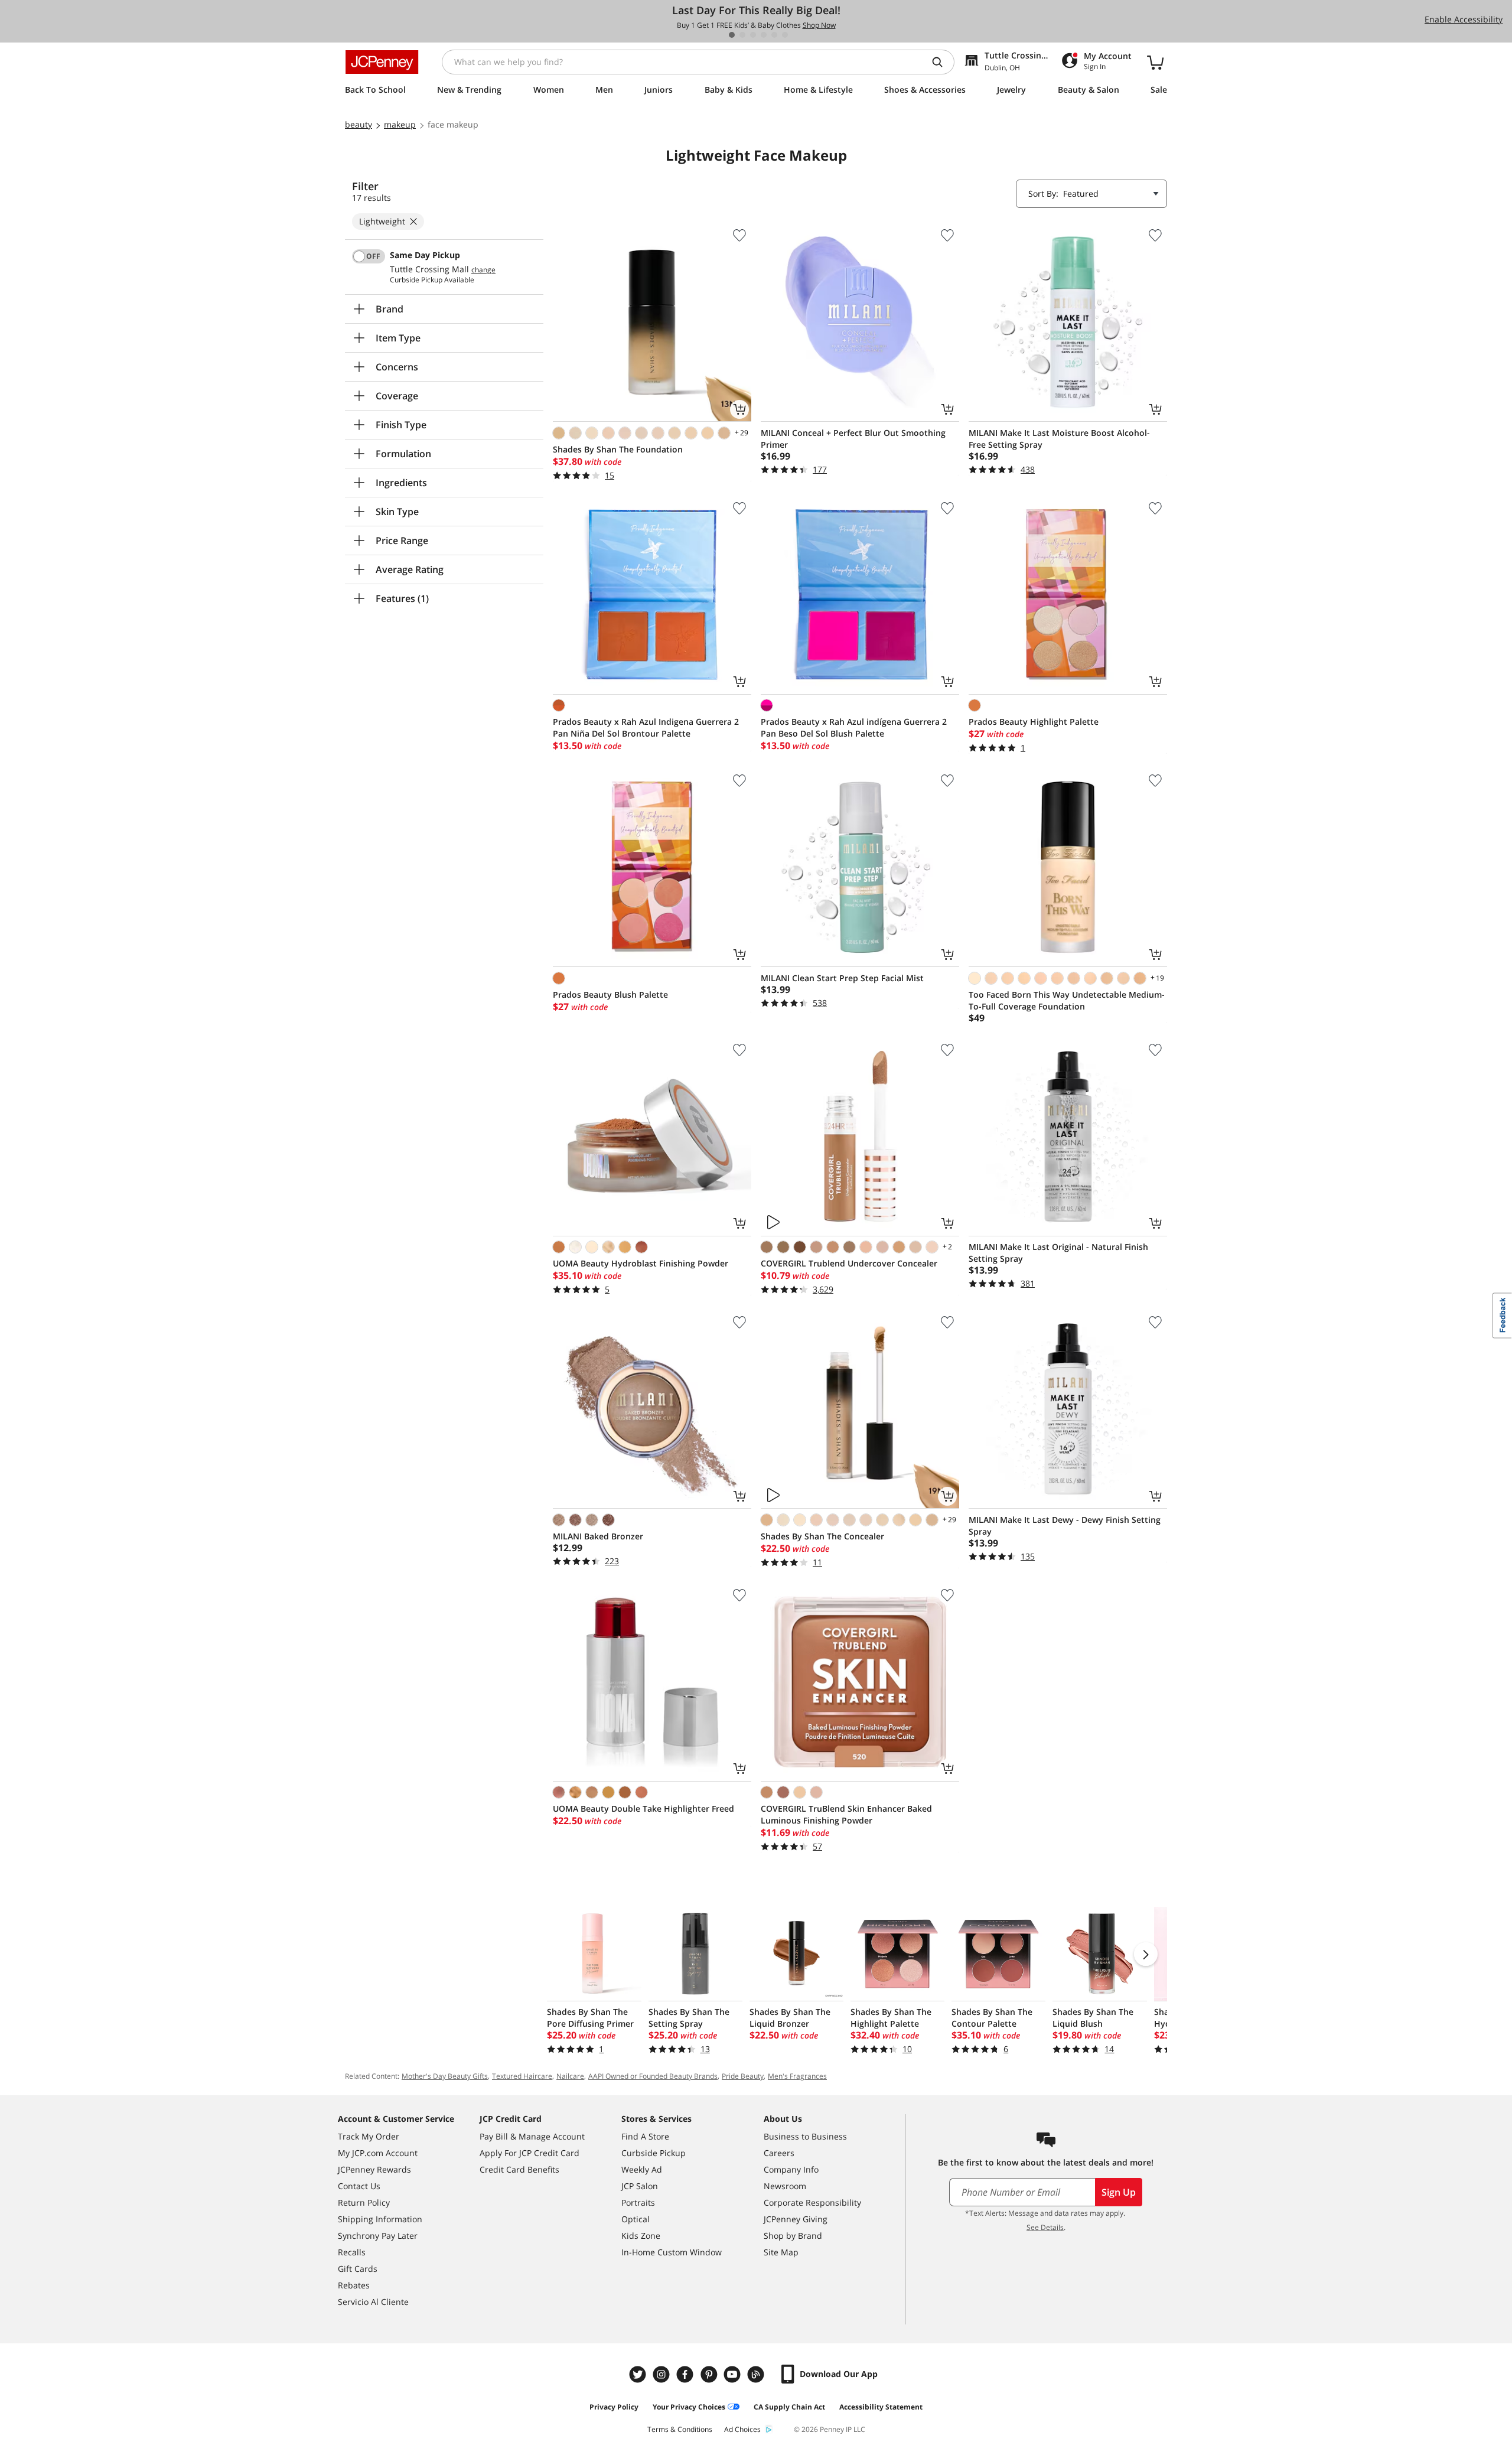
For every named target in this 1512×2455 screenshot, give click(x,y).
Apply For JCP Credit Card (529, 2153)
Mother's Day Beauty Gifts (445, 2076)
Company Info (791, 2169)
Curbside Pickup (654, 2153)
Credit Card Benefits (519, 2169)
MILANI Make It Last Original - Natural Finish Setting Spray (1058, 1253)
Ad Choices (742, 2429)
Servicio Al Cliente (373, 2302)
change (483, 270)
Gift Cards (358, 2269)
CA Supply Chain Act (789, 2407)
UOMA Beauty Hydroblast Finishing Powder (641, 1263)
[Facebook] (686, 2374)
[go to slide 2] (742, 35)
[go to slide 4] (764, 35)
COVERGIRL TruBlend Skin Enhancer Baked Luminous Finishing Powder (846, 1814)
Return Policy (364, 2202)
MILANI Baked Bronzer (598, 1536)
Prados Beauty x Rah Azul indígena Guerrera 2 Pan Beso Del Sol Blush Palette (854, 727)
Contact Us (359, 2186)
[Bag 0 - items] (1155, 62)
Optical (636, 2219)
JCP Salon (640, 2186)
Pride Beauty (743, 2076)
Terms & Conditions (680, 2429)
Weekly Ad (642, 2169)
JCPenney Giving (796, 2219)
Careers (779, 2153)
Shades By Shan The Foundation (618, 449)
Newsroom (785, 2186)
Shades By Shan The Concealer (822, 1536)
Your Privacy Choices (689, 2407)
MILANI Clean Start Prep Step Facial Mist (842, 978)
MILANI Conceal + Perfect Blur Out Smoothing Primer (853, 439)
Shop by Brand (793, 2236)
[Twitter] (639, 2374)
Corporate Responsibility (812, 2202)
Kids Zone (641, 2236)
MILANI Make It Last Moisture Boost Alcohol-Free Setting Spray (1059, 439)
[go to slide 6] (785, 35)
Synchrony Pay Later (378, 2236)
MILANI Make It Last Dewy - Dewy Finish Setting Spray (1065, 1526)
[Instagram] (663, 2374)
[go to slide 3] (753, 35)
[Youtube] (734, 2374)
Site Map (781, 2252)
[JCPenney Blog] (757, 2374)
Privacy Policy (614, 2407)
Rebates (354, 2285)
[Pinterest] (710, 2374)
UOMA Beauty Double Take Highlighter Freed (643, 1808)
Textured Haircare (522, 2076)
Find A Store (645, 2136)
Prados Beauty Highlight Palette (1034, 722)
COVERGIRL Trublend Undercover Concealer (849, 1263)
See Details (1045, 2227)
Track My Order (369, 2136)
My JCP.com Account (378, 2153)
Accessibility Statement (881, 2407)
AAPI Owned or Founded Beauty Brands (653, 2076)
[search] (942, 62)
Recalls (352, 2252)
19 (1156, 978)
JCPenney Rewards (374, 2169)
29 (741, 432)
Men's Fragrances (797, 2076)
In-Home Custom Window (672, 2252)
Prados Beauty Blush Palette (610, 994)
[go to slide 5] (774, 35)
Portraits (638, 2202)
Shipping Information (380, 2219)
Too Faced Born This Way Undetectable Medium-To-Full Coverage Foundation (1067, 1000)
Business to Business (805, 2136)
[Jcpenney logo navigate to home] (382, 62)
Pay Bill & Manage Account (532, 2136)
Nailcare (570, 2076)
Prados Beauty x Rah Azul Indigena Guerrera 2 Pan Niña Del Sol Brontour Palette (646, 727)
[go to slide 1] (732, 35)
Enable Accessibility (1464, 19)
